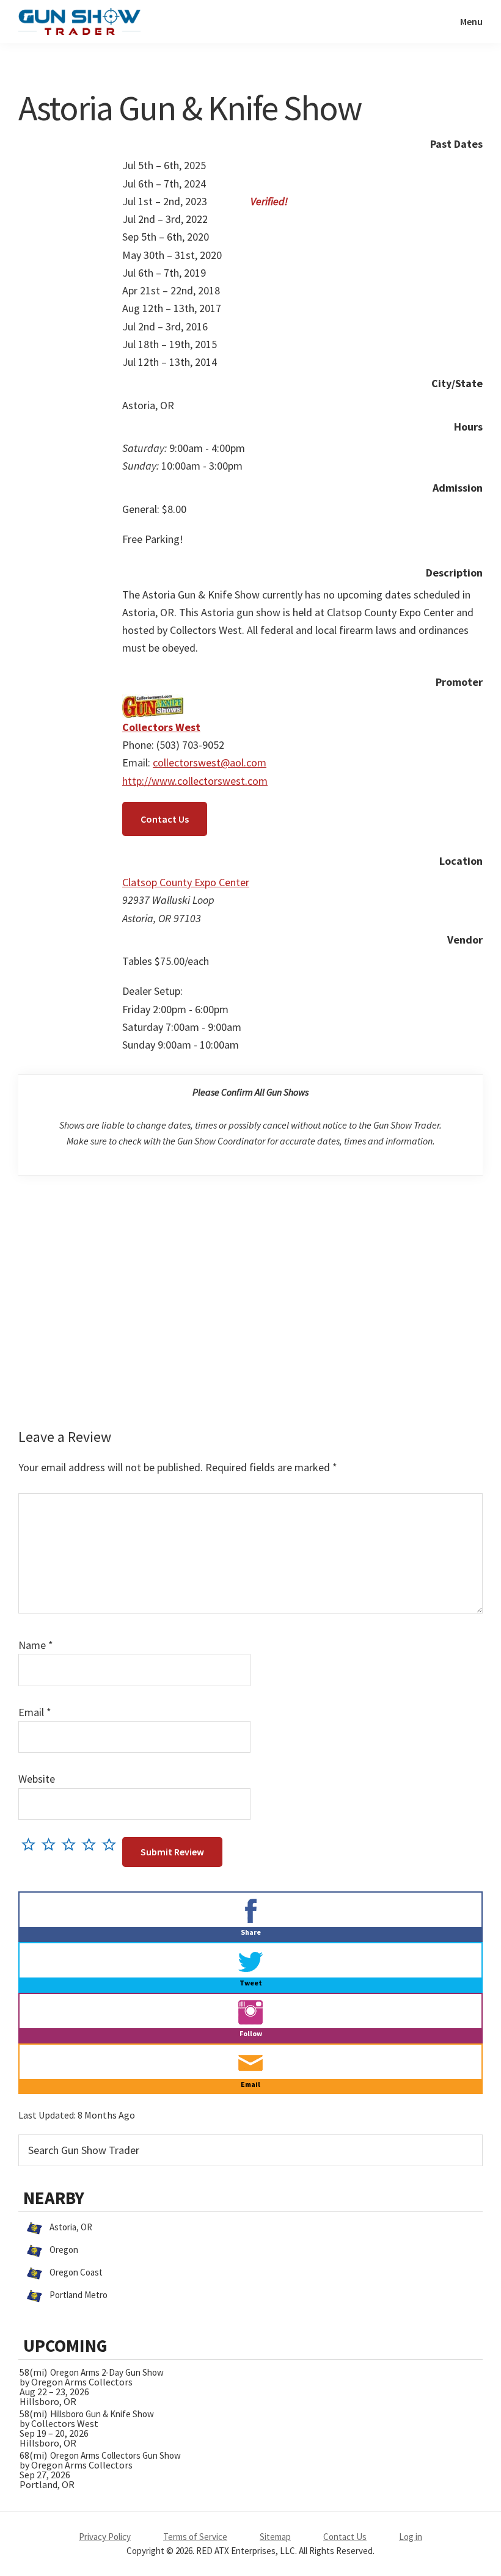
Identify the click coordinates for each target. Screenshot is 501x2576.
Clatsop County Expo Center (186, 882)
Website (37, 1779)
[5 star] (112, 1844)
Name (36, 1645)
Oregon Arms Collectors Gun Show (115, 2455)
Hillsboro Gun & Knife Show (102, 2414)
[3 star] (72, 1844)
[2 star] (52, 1844)
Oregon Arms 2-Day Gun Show (107, 2372)
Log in (411, 2537)
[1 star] (31, 1844)
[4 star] (92, 1844)
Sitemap (275, 2537)
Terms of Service (195, 2537)
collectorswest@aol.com (210, 762)
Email (35, 1712)
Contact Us (165, 819)
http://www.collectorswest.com (195, 781)
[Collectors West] (153, 703)
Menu (471, 21)
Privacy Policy (105, 2537)
